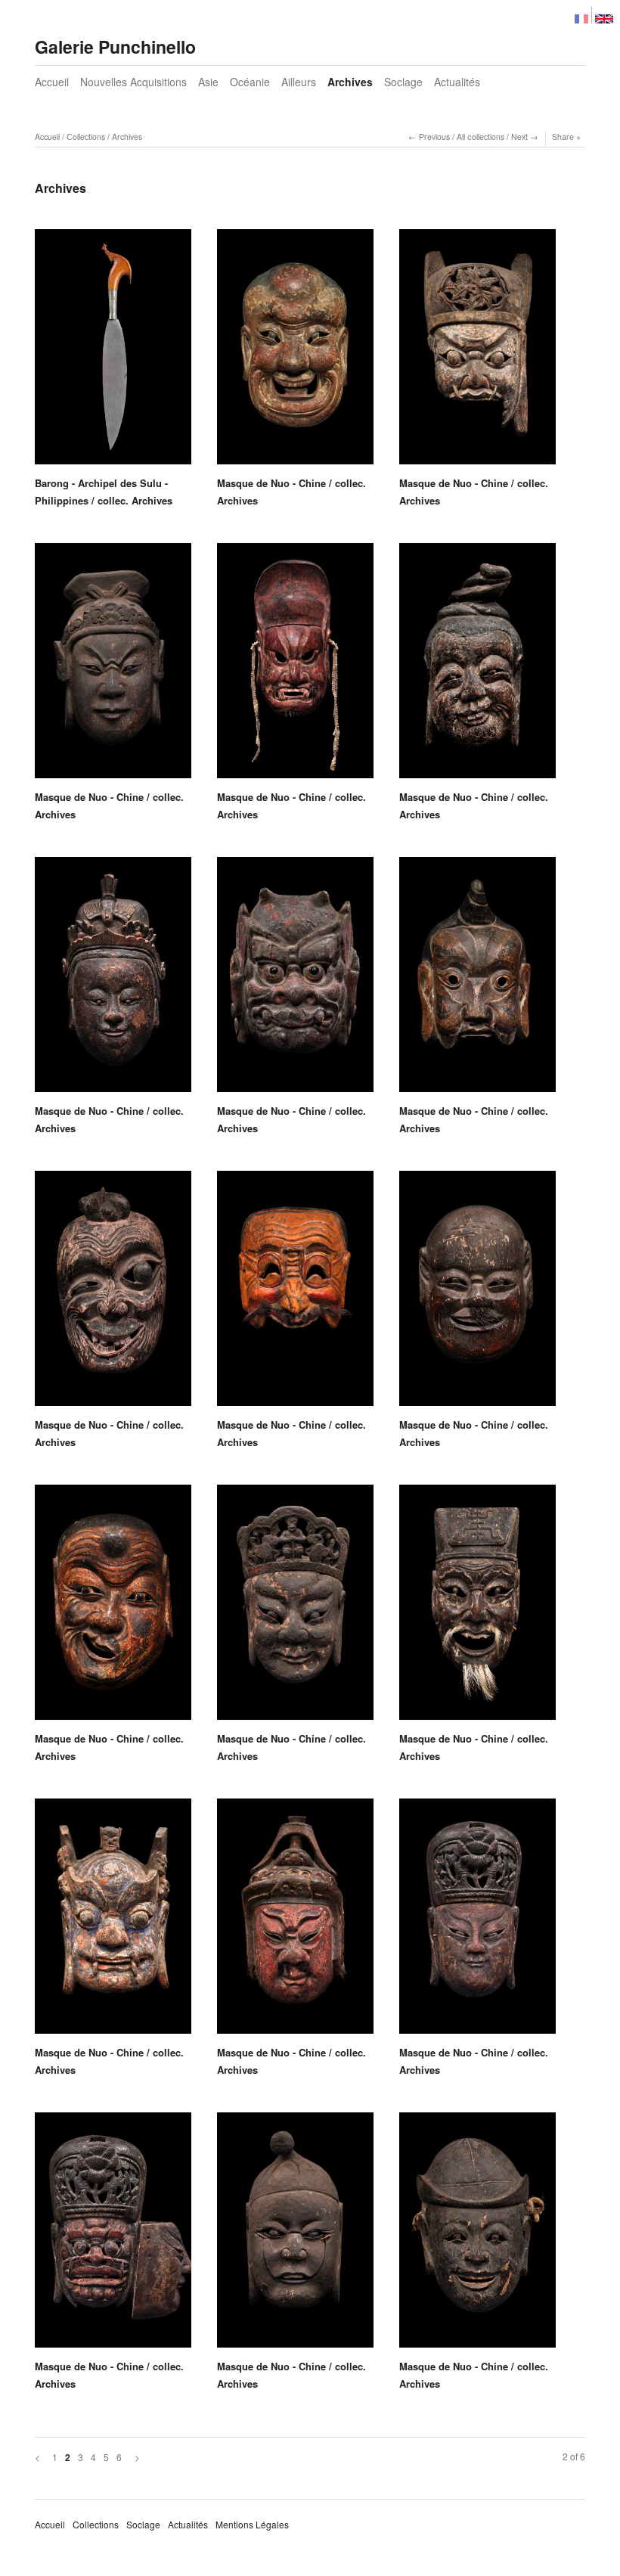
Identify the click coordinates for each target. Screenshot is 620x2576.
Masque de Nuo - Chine (271, 483)
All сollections (480, 137)
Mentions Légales (252, 2524)
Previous (434, 137)
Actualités (457, 82)
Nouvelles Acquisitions (133, 82)
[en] (604, 15)
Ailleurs (299, 82)
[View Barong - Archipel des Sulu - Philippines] (113, 352)
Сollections (86, 137)
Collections (96, 2524)
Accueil (52, 82)
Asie (208, 82)
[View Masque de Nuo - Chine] (295, 352)
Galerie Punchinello (115, 47)
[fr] (581, 15)
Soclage (403, 82)
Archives (350, 82)
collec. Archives (135, 500)
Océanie (250, 82)
